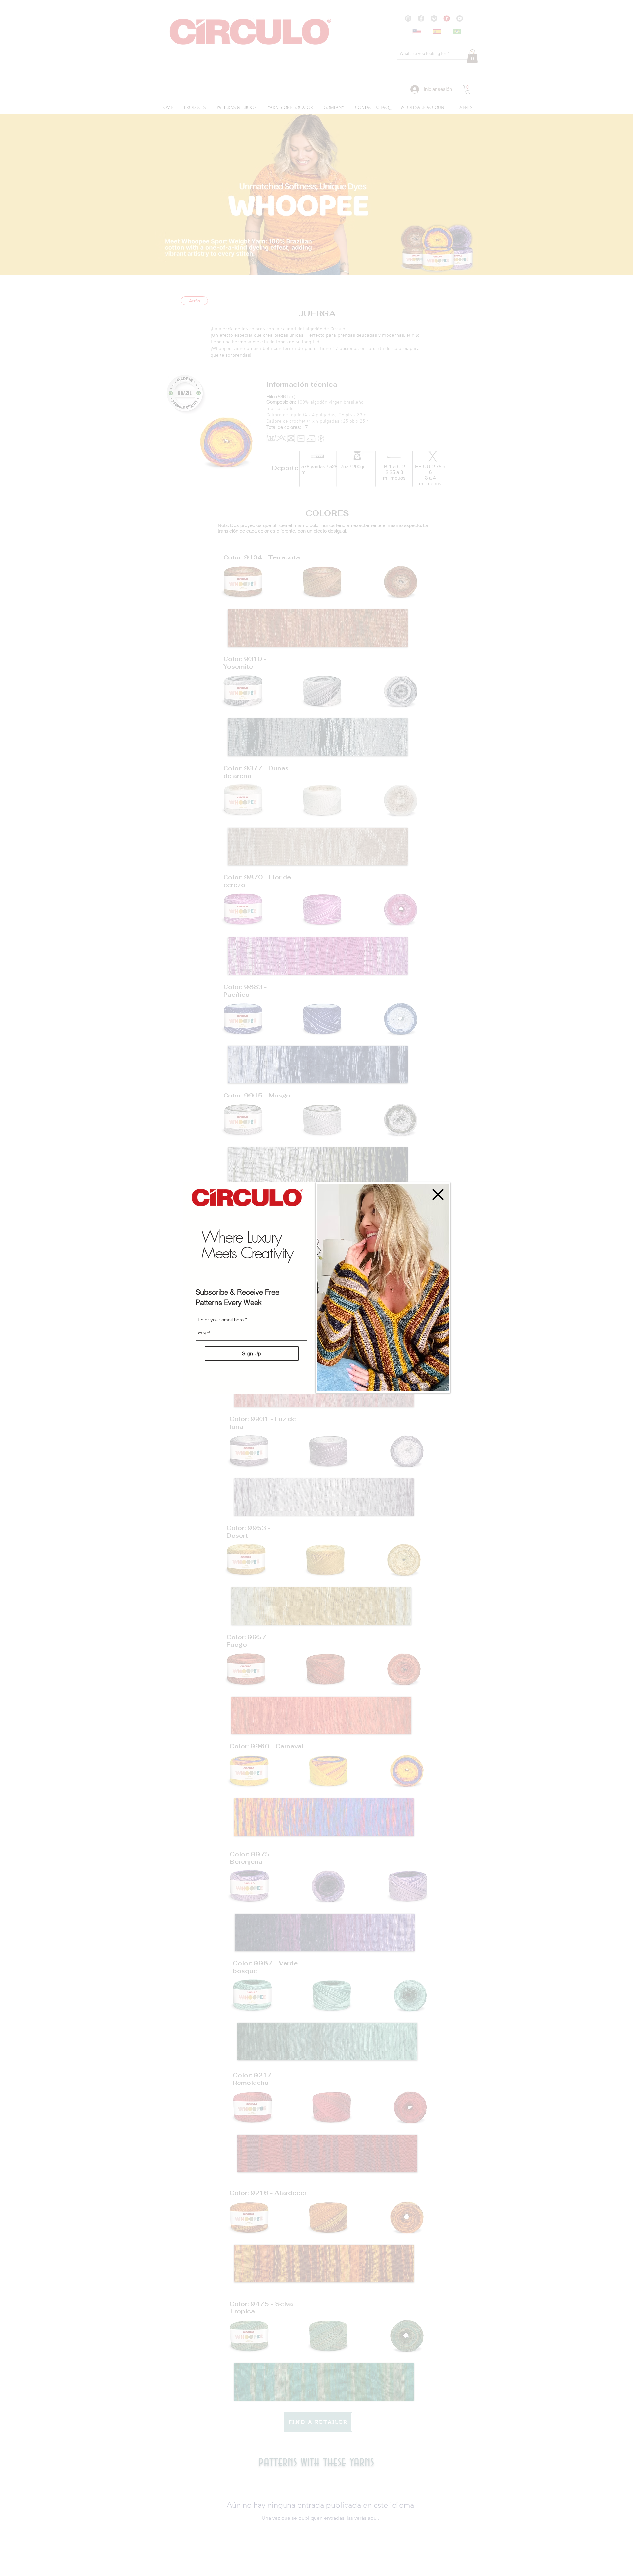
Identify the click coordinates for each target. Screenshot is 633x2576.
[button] (438, 1195)
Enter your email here (221, 1320)
